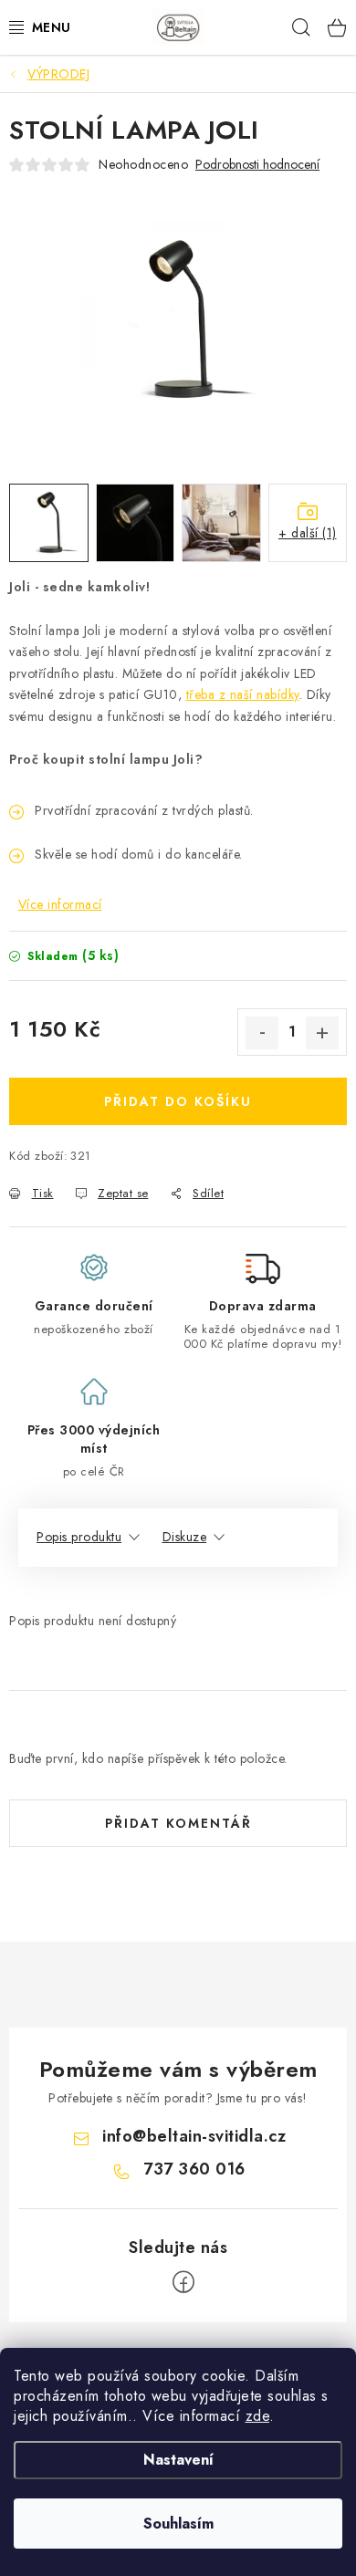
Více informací (60, 904)
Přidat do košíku (178, 1101)
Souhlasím (178, 2524)
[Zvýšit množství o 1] (322, 1033)
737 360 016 (194, 2169)
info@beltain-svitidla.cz (194, 2136)
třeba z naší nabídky (243, 694)
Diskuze (185, 1537)
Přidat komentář (178, 1823)
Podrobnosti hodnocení (257, 165)
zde (258, 2416)
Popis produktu (79, 1537)
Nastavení (178, 2460)
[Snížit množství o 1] (262, 1033)
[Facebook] (183, 2282)
